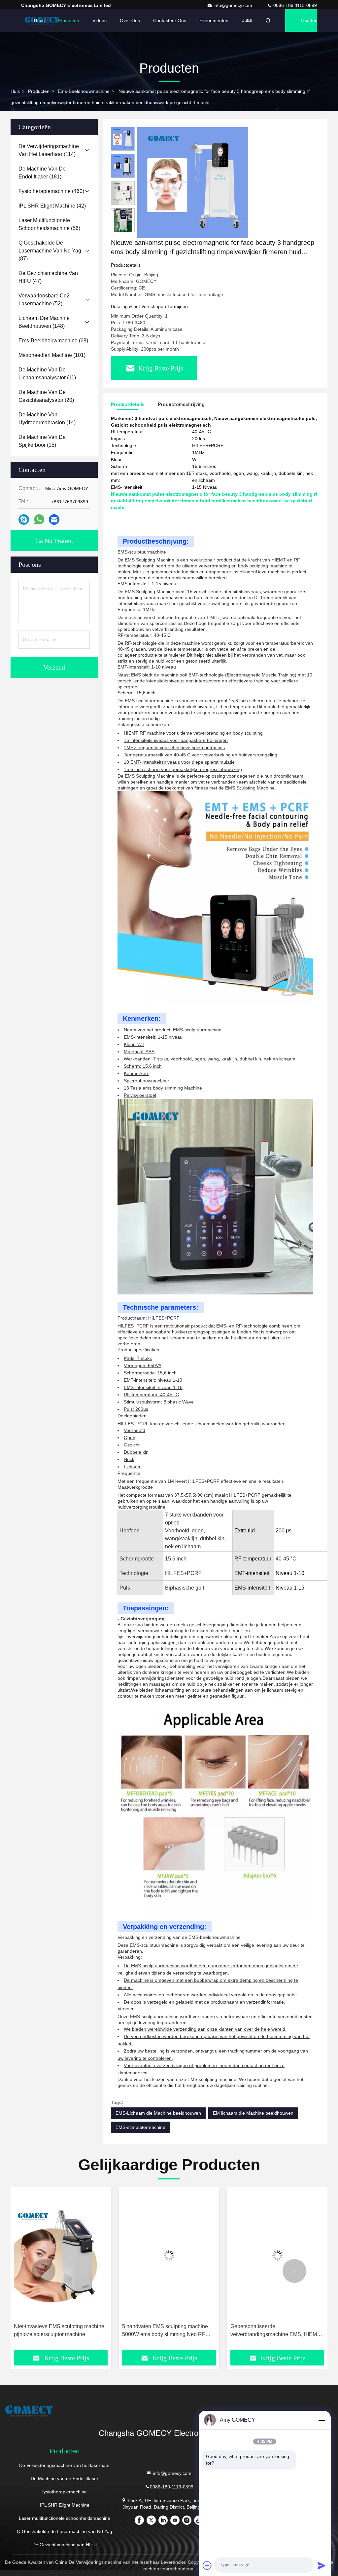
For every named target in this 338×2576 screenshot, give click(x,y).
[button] (123, 229)
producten (39, 91)
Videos (100, 20)
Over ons (130, 20)
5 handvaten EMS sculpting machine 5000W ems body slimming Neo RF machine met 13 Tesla (57, 2331)
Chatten (309, 20)
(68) (53, 341)
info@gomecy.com (234, 5)
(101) (52, 355)
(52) (45, 300)
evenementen (214, 20)
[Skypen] (24, 520)
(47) (48, 277)
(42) (52, 206)
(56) (49, 224)
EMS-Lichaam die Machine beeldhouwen (158, 2113)
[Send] (321, 2565)
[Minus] (321, 2420)
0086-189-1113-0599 (294, 5)
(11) (47, 374)
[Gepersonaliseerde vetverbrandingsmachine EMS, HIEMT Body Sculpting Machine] (169, 2255)
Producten (68, 20)
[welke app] (39, 519)
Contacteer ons (170, 20)
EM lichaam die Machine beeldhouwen (253, 2113)
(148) (44, 322)
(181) (42, 173)
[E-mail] (54, 520)
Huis (15, 91)
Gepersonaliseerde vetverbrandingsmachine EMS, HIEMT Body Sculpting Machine (167, 2331)
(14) (47, 419)
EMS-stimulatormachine (140, 2127)
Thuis (39, 20)
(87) (50, 251)
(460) (51, 191)
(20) (46, 396)
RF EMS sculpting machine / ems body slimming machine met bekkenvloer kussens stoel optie (276, 2331)
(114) (49, 150)
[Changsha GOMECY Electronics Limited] (169, 2411)
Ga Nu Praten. (54, 541)
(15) (42, 441)
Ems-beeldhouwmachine (84, 91)
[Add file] (207, 2565)
